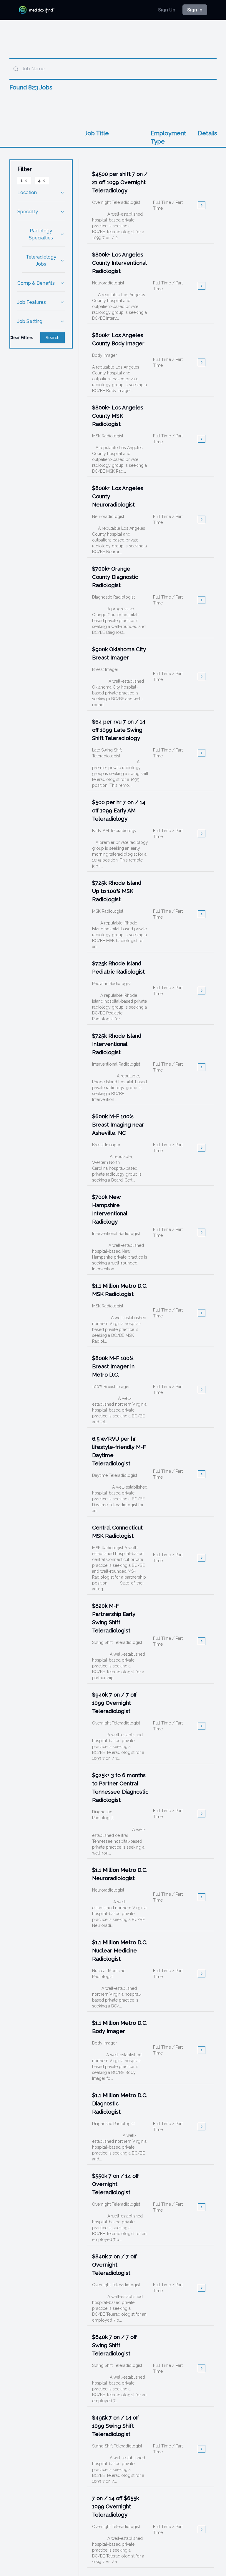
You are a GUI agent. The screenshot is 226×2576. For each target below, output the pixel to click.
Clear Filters (21, 338)
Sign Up (167, 10)
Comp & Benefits (36, 283)
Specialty (28, 212)
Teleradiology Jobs (41, 260)
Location (27, 193)
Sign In (195, 10)
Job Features (32, 302)
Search (53, 338)
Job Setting (30, 321)
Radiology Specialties (41, 234)
